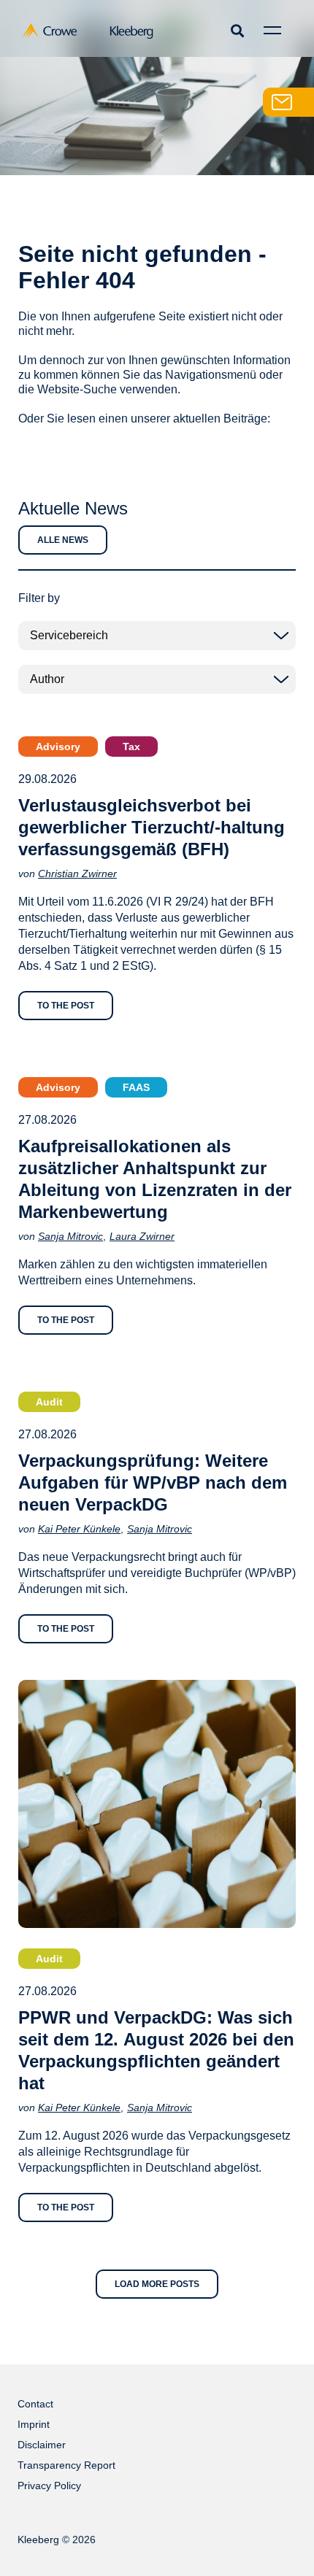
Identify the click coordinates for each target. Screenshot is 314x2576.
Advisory (58, 747)
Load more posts (157, 2284)
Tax (131, 747)
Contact (35, 2404)
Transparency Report (66, 2465)
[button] (237, 30)
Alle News (63, 540)
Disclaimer (42, 2445)
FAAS (136, 1087)
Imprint (34, 2424)
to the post (66, 1006)
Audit (49, 1402)
